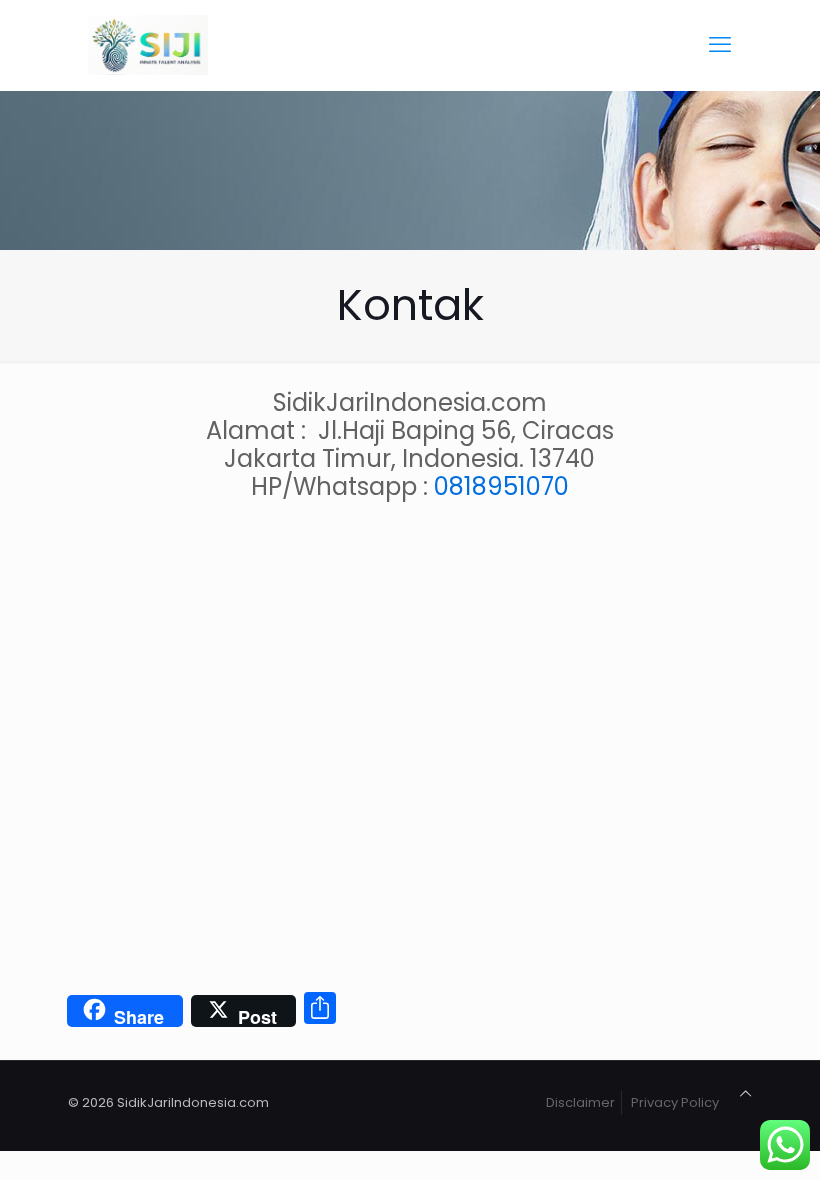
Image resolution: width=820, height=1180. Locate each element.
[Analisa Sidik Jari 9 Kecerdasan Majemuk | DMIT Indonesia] (148, 45)
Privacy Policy (675, 1102)
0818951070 (501, 486)
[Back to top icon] (745, 1094)
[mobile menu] (720, 45)
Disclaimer (580, 1102)
